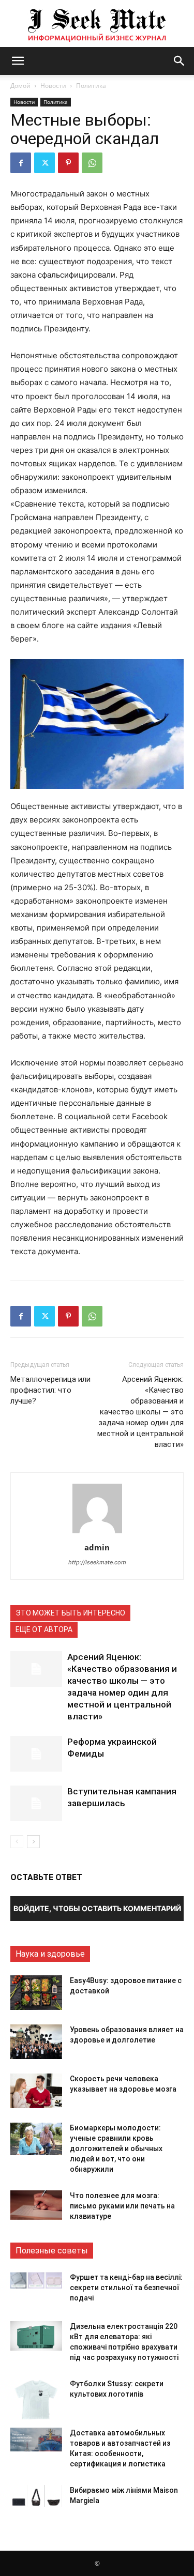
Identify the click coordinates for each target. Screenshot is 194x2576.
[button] (18, 61)
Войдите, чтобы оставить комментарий (97, 1908)
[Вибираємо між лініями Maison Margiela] (36, 2496)
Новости (53, 86)
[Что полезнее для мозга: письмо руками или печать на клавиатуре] (36, 2205)
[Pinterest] (68, 163)
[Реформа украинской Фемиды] (36, 1754)
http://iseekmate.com (97, 1562)
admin (97, 1547)
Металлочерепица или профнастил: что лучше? (50, 1390)
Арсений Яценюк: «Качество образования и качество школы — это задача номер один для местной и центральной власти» (140, 1412)
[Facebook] (21, 163)
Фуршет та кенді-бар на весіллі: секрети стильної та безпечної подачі (126, 2288)
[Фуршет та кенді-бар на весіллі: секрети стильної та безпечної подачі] (36, 2280)
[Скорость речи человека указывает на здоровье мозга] (36, 2091)
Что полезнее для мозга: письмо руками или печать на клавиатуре (122, 2206)
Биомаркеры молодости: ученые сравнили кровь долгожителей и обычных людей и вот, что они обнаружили (116, 2148)
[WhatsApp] (92, 163)
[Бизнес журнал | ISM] (97, 24)
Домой (20, 86)
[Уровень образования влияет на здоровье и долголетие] (36, 2042)
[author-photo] (97, 1533)
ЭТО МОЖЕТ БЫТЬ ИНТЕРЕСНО (70, 1613)
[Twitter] (44, 163)
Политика (91, 86)
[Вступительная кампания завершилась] (36, 1803)
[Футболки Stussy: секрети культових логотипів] (36, 2399)
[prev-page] (17, 1842)
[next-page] (33, 1842)
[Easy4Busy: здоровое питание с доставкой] (36, 1993)
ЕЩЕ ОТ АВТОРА (44, 1629)
